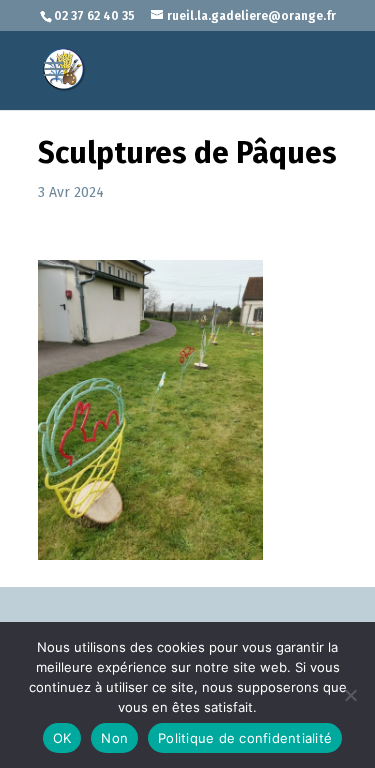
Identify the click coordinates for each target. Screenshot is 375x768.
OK (62, 738)
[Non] (350, 695)
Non (114, 738)
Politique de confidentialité (245, 738)
